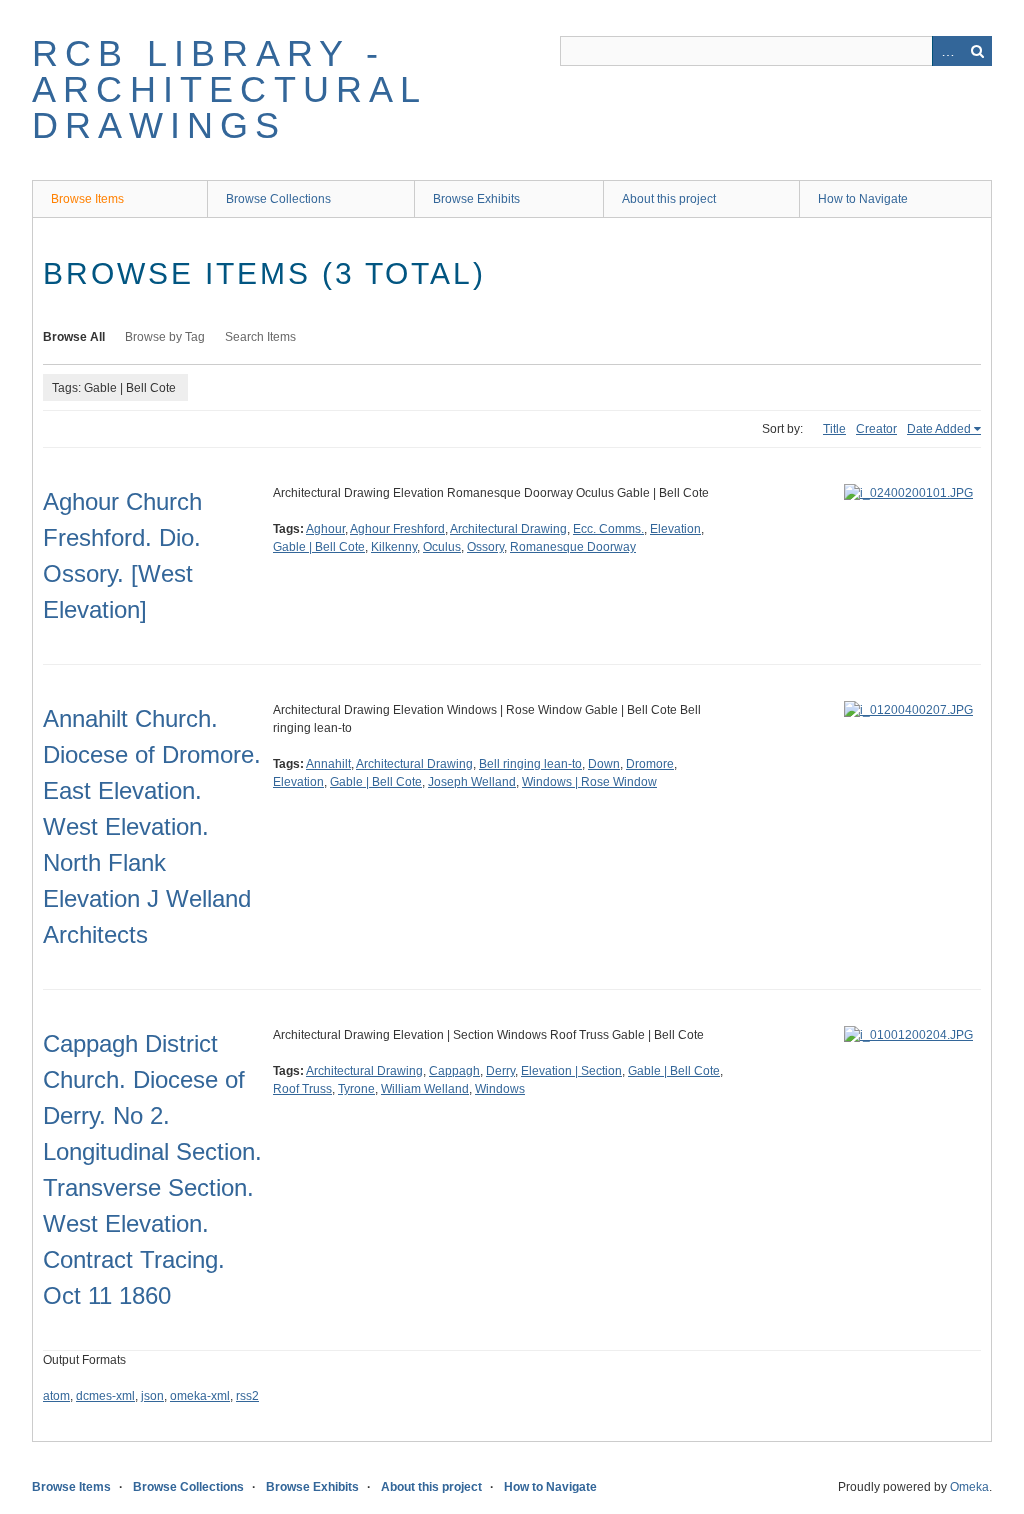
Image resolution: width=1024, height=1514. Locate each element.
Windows (500, 1089)
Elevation (675, 529)
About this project (669, 199)
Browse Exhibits (476, 199)
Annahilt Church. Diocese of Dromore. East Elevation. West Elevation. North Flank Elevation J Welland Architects (152, 826)
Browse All (74, 337)
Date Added (939, 429)
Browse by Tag (165, 337)
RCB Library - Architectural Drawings (229, 89)
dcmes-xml (105, 1396)
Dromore (650, 764)
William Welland (425, 1089)
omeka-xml (200, 1396)
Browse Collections (278, 199)
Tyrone (356, 1089)
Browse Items (87, 199)
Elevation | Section (571, 1071)
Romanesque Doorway (573, 547)
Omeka (969, 1487)
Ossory (485, 547)
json (152, 1396)
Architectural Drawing (508, 529)
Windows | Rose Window (589, 782)
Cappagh (454, 1071)
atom (56, 1396)
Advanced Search (947, 51)
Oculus (442, 547)
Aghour (325, 529)
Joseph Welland (472, 782)
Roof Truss (302, 1089)
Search (977, 51)
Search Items (260, 337)
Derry (500, 1071)
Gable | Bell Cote (319, 547)
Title (834, 429)
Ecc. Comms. (608, 529)
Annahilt (328, 764)
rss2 (247, 1396)
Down (604, 764)
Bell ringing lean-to (530, 764)
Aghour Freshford (397, 529)
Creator (876, 429)
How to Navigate (863, 199)
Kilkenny (394, 547)
